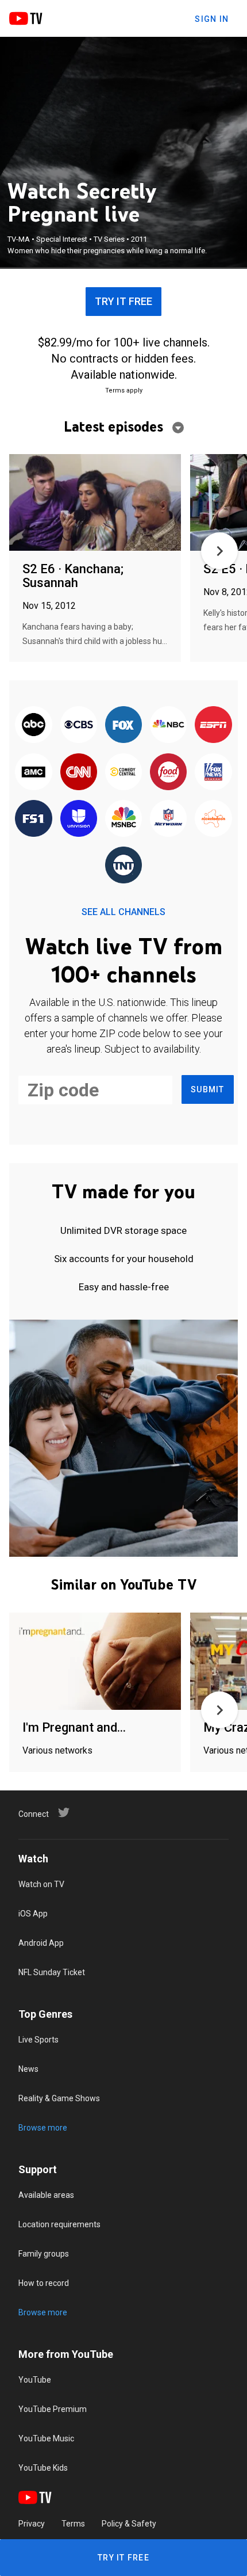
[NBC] (168, 725)
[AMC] (33, 772)
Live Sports (38, 2040)
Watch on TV (41, 1884)
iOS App (33, 1914)
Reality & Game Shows (59, 2098)
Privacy (32, 2524)
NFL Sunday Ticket (52, 1972)
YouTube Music (46, 2438)
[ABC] (33, 725)
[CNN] (79, 772)
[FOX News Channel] (213, 772)
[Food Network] (168, 772)
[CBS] (79, 725)
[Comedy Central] (123, 772)
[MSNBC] (123, 819)
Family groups (44, 2254)
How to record (44, 2283)
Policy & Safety (129, 2524)
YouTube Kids (43, 2468)
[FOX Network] (123, 725)
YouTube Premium (53, 2409)
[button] (219, 551)
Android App (41, 1943)
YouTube (35, 2380)
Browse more (43, 2128)
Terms (73, 2524)
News (28, 2069)
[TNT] (123, 866)
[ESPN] (213, 725)
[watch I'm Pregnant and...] (95, 1662)
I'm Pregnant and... (74, 1727)
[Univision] (79, 819)
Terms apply (124, 390)
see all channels (123, 912)
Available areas (46, 2195)
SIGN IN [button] (212, 19)
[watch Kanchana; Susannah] (95, 503)
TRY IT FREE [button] (123, 301)
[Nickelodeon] (213, 819)
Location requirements (59, 2224)
